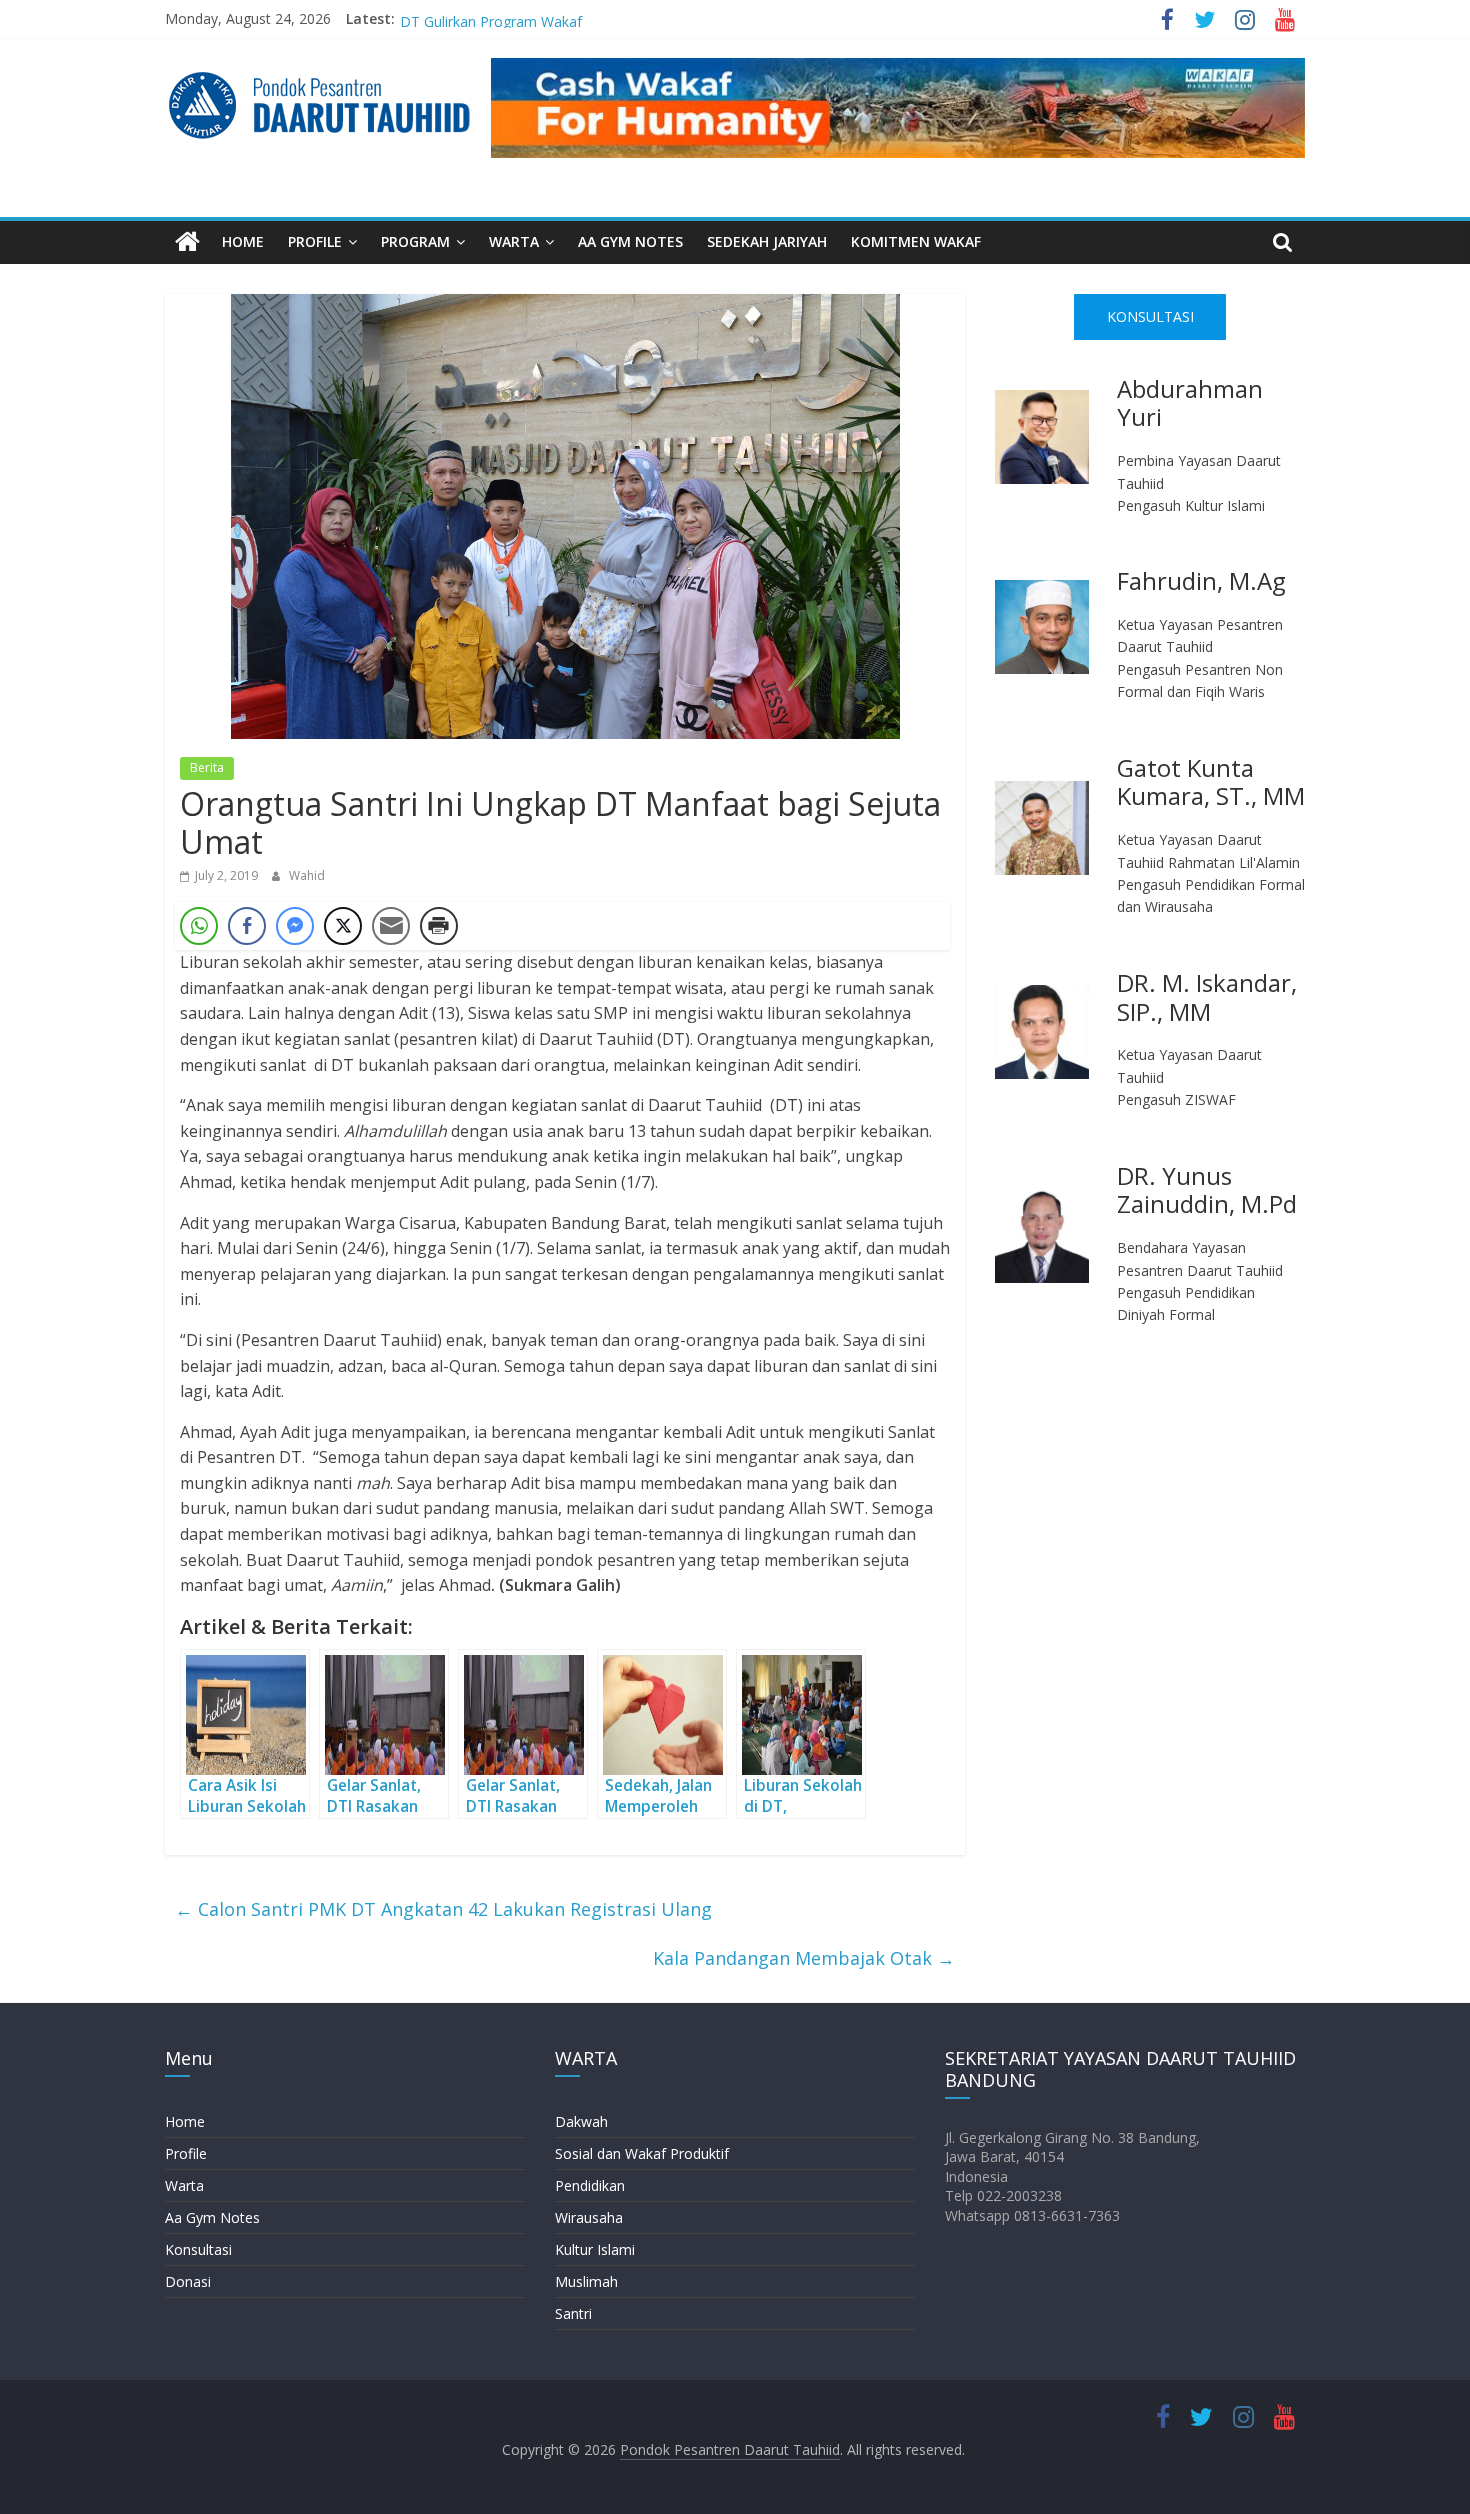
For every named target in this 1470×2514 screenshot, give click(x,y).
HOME (243, 241)
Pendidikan (590, 2185)
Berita (207, 767)
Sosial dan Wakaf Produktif (642, 2153)
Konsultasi (198, 2249)
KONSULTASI (1150, 316)
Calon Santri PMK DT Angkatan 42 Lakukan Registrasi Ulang (443, 1909)
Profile (186, 2153)
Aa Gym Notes (212, 2217)
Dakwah (581, 2121)
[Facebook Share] (247, 926)
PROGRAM (415, 241)
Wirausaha (589, 2217)
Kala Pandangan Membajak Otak (804, 1958)
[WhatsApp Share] (199, 926)
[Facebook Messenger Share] (295, 926)
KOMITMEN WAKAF (916, 241)
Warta (184, 2185)
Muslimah (586, 2281)
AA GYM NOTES (630, 241)
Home (185, 2121)
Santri (573, 2313)
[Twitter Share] (343, 926)
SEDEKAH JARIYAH (767, 241)
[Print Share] (439, 926)
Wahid (307, 875)
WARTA (514, 241)
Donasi (188, 2281)
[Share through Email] (391, 926)
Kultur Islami (595, 2249)
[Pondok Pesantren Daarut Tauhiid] (187, 242)
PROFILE (315, 241)
